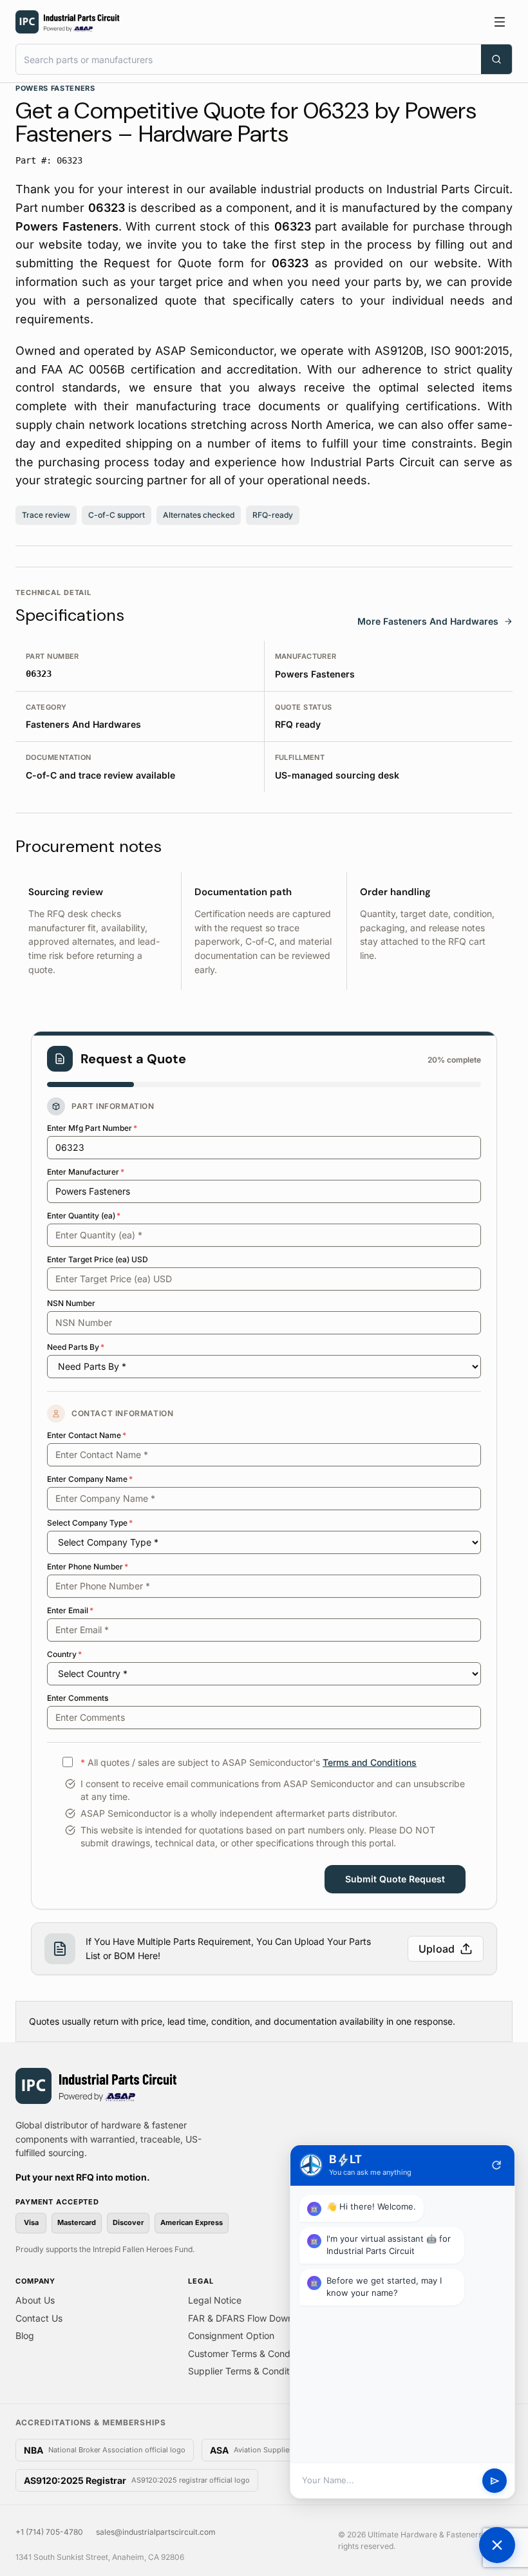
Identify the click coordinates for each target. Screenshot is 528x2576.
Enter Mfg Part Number (92, 1128)
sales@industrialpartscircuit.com (156, 2532)
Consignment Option (231, 2335)
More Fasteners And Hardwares (428, 621)
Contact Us (39, 2318)
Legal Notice (215, 2300)
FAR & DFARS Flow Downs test (252, 2318)
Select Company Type (90, 1523)
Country (64, 1654)
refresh (496, 2165)
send (495, 2481)
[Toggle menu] (500, 22)
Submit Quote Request (395, 1879)
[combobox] (249, 59)
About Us (35, 2300)
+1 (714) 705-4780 (49, 2532)
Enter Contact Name (87, 1435)
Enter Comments (78, 1698)
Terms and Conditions (370, 1762)
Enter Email (70, 1610)
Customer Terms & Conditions (250, 2353)
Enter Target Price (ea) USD (98, 1259)
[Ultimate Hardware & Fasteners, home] (68, 22)
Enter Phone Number (88, 1567)
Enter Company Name (90, 1479)
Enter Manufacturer (86, 1172)
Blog (25, 2335)
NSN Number (71, 1303)
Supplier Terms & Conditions (247, 2371)
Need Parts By (76, 1347)
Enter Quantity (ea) (84, 1216)
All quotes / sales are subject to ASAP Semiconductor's (249, 1762)
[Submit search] (496, 59)
